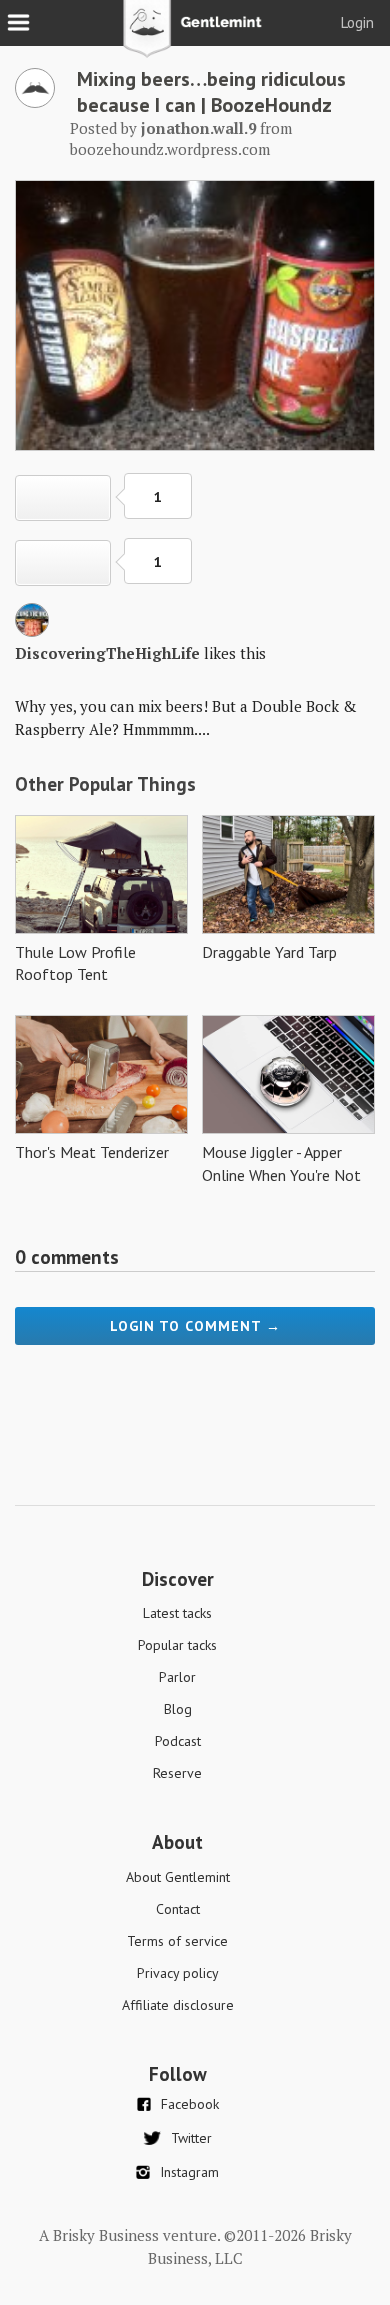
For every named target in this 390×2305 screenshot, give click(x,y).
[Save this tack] (63, 563)
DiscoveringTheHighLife (107, 653)
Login (357, 22)
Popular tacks (177, 1645)
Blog (178, 1709)
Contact (178, 1909)
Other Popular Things (105, 784)
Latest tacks (177, 1613)
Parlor (177, 1677)
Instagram (189, 2172)
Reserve (177, 1773)
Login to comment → (195, 1326)
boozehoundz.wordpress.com (170, 149)
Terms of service (177, 1941)
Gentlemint (195, 36)
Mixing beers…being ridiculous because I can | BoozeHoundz (211, 92)
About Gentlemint (178, 1877)
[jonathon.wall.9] (35, 102)
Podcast (178, 1741)
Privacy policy (178, 1973)
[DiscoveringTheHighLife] (32, 631)
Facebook (190, 2104)
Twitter (191, 2138)
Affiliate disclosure (178, 2005)
